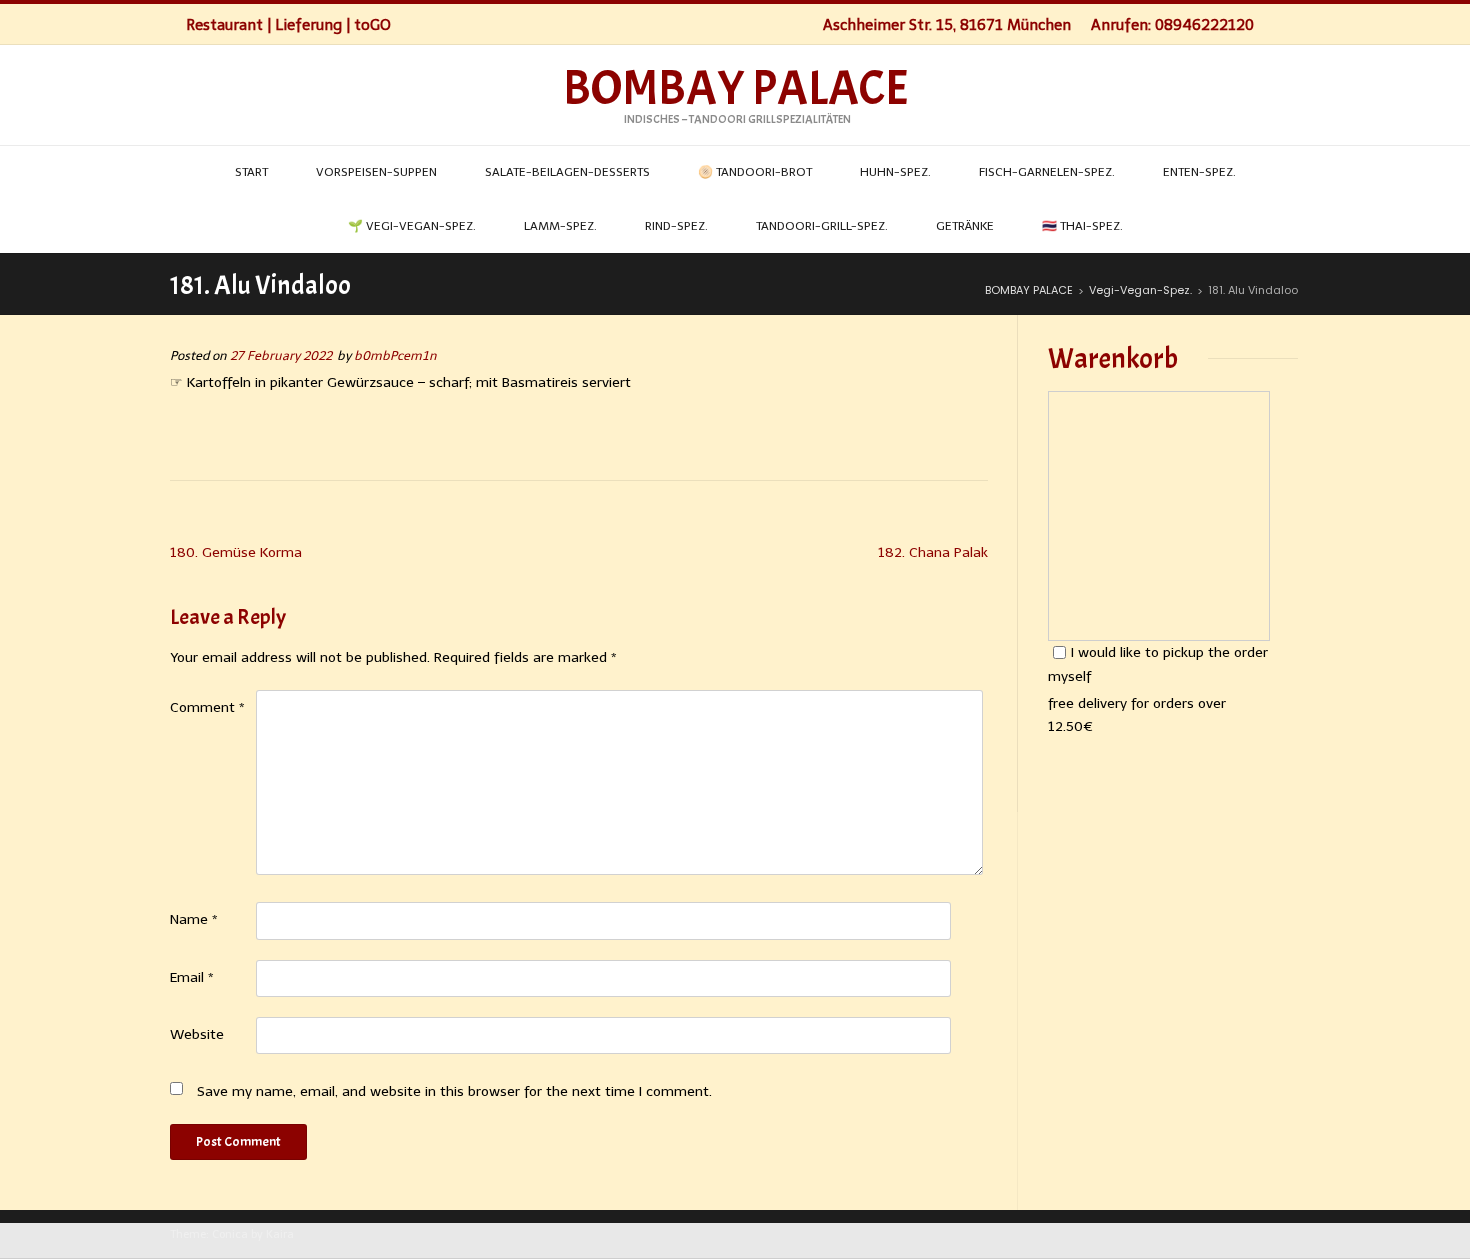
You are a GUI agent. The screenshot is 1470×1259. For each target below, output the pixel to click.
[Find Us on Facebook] (1273, 24)
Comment (207, 707)
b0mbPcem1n (395, 355)
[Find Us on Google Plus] (1294, 24)
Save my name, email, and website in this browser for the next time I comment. (454, 1091)
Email (192, 977)
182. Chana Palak (933, 552)
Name (194, 919)
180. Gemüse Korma (236, 552)
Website (197, 1034)
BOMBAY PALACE (735, 89)
